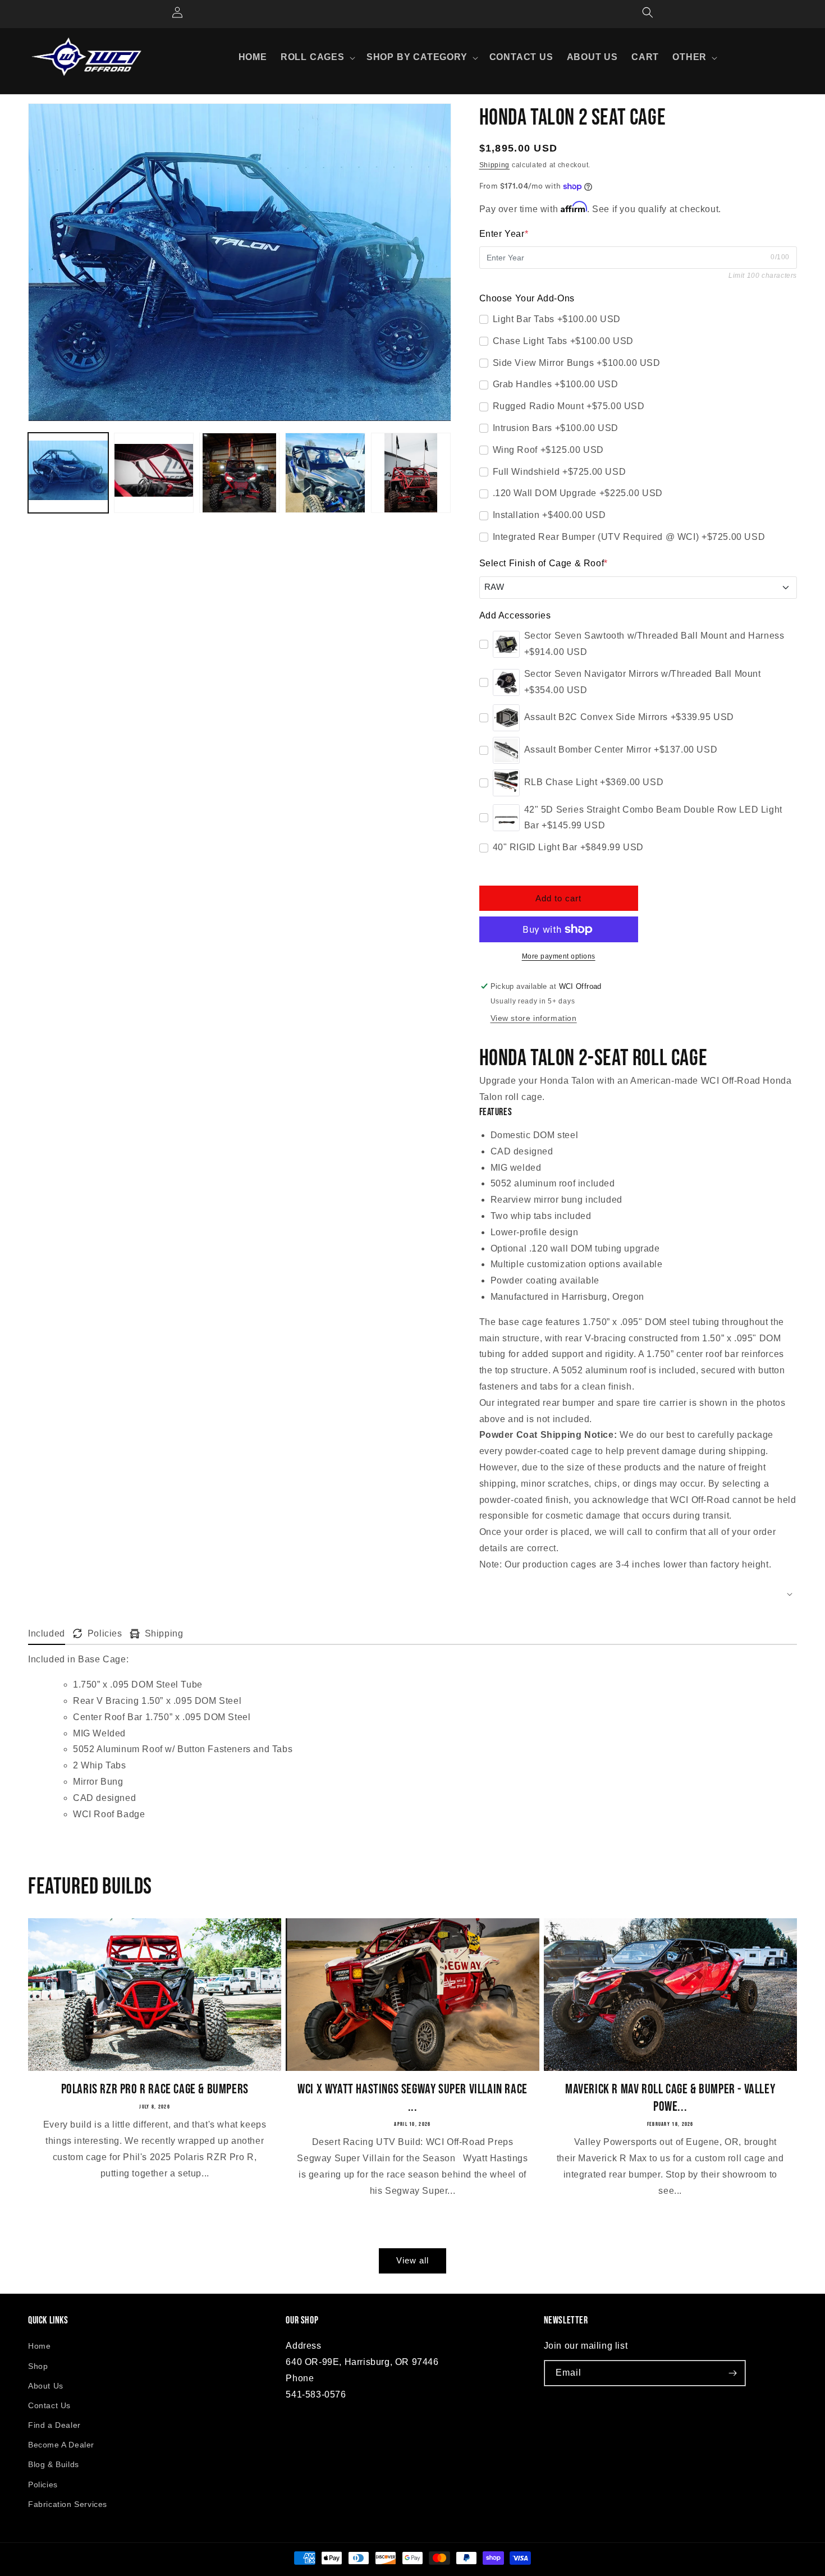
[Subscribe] (733, 2373)
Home (39, 2346)
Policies (43, 2485)
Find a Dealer (54, 2425)
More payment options (559, 956)
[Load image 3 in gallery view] (239, 473)
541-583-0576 (316, 2394)
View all (412, 2260)
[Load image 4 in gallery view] (325, 473)
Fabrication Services (68, 2504)
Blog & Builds (54, 2464)
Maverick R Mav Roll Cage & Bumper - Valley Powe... (670, 2098)
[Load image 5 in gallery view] (411, 473)
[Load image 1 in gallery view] (68, 473)
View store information (534, 1018)
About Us (46, 2386)
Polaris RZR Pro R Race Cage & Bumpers (155, 2089)
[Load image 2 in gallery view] (154, 473)
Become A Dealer (61, 2445)
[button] (317, 58)
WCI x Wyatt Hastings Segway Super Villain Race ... (412, 2098)
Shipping (495, 165)
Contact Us (49, 2405)
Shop (38, 2366)
